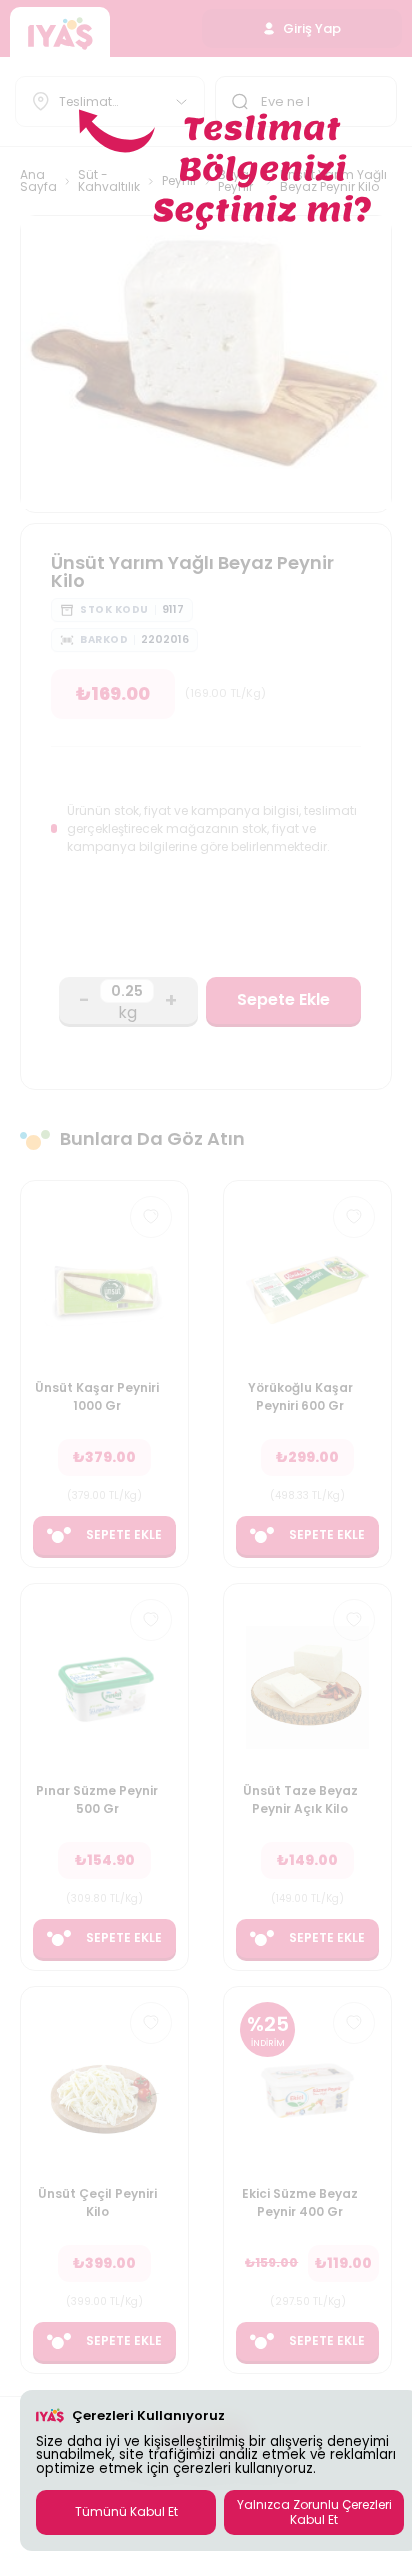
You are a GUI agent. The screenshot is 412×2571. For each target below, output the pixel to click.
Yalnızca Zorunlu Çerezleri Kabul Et (314, 2511)
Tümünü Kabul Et (126, 2511)
